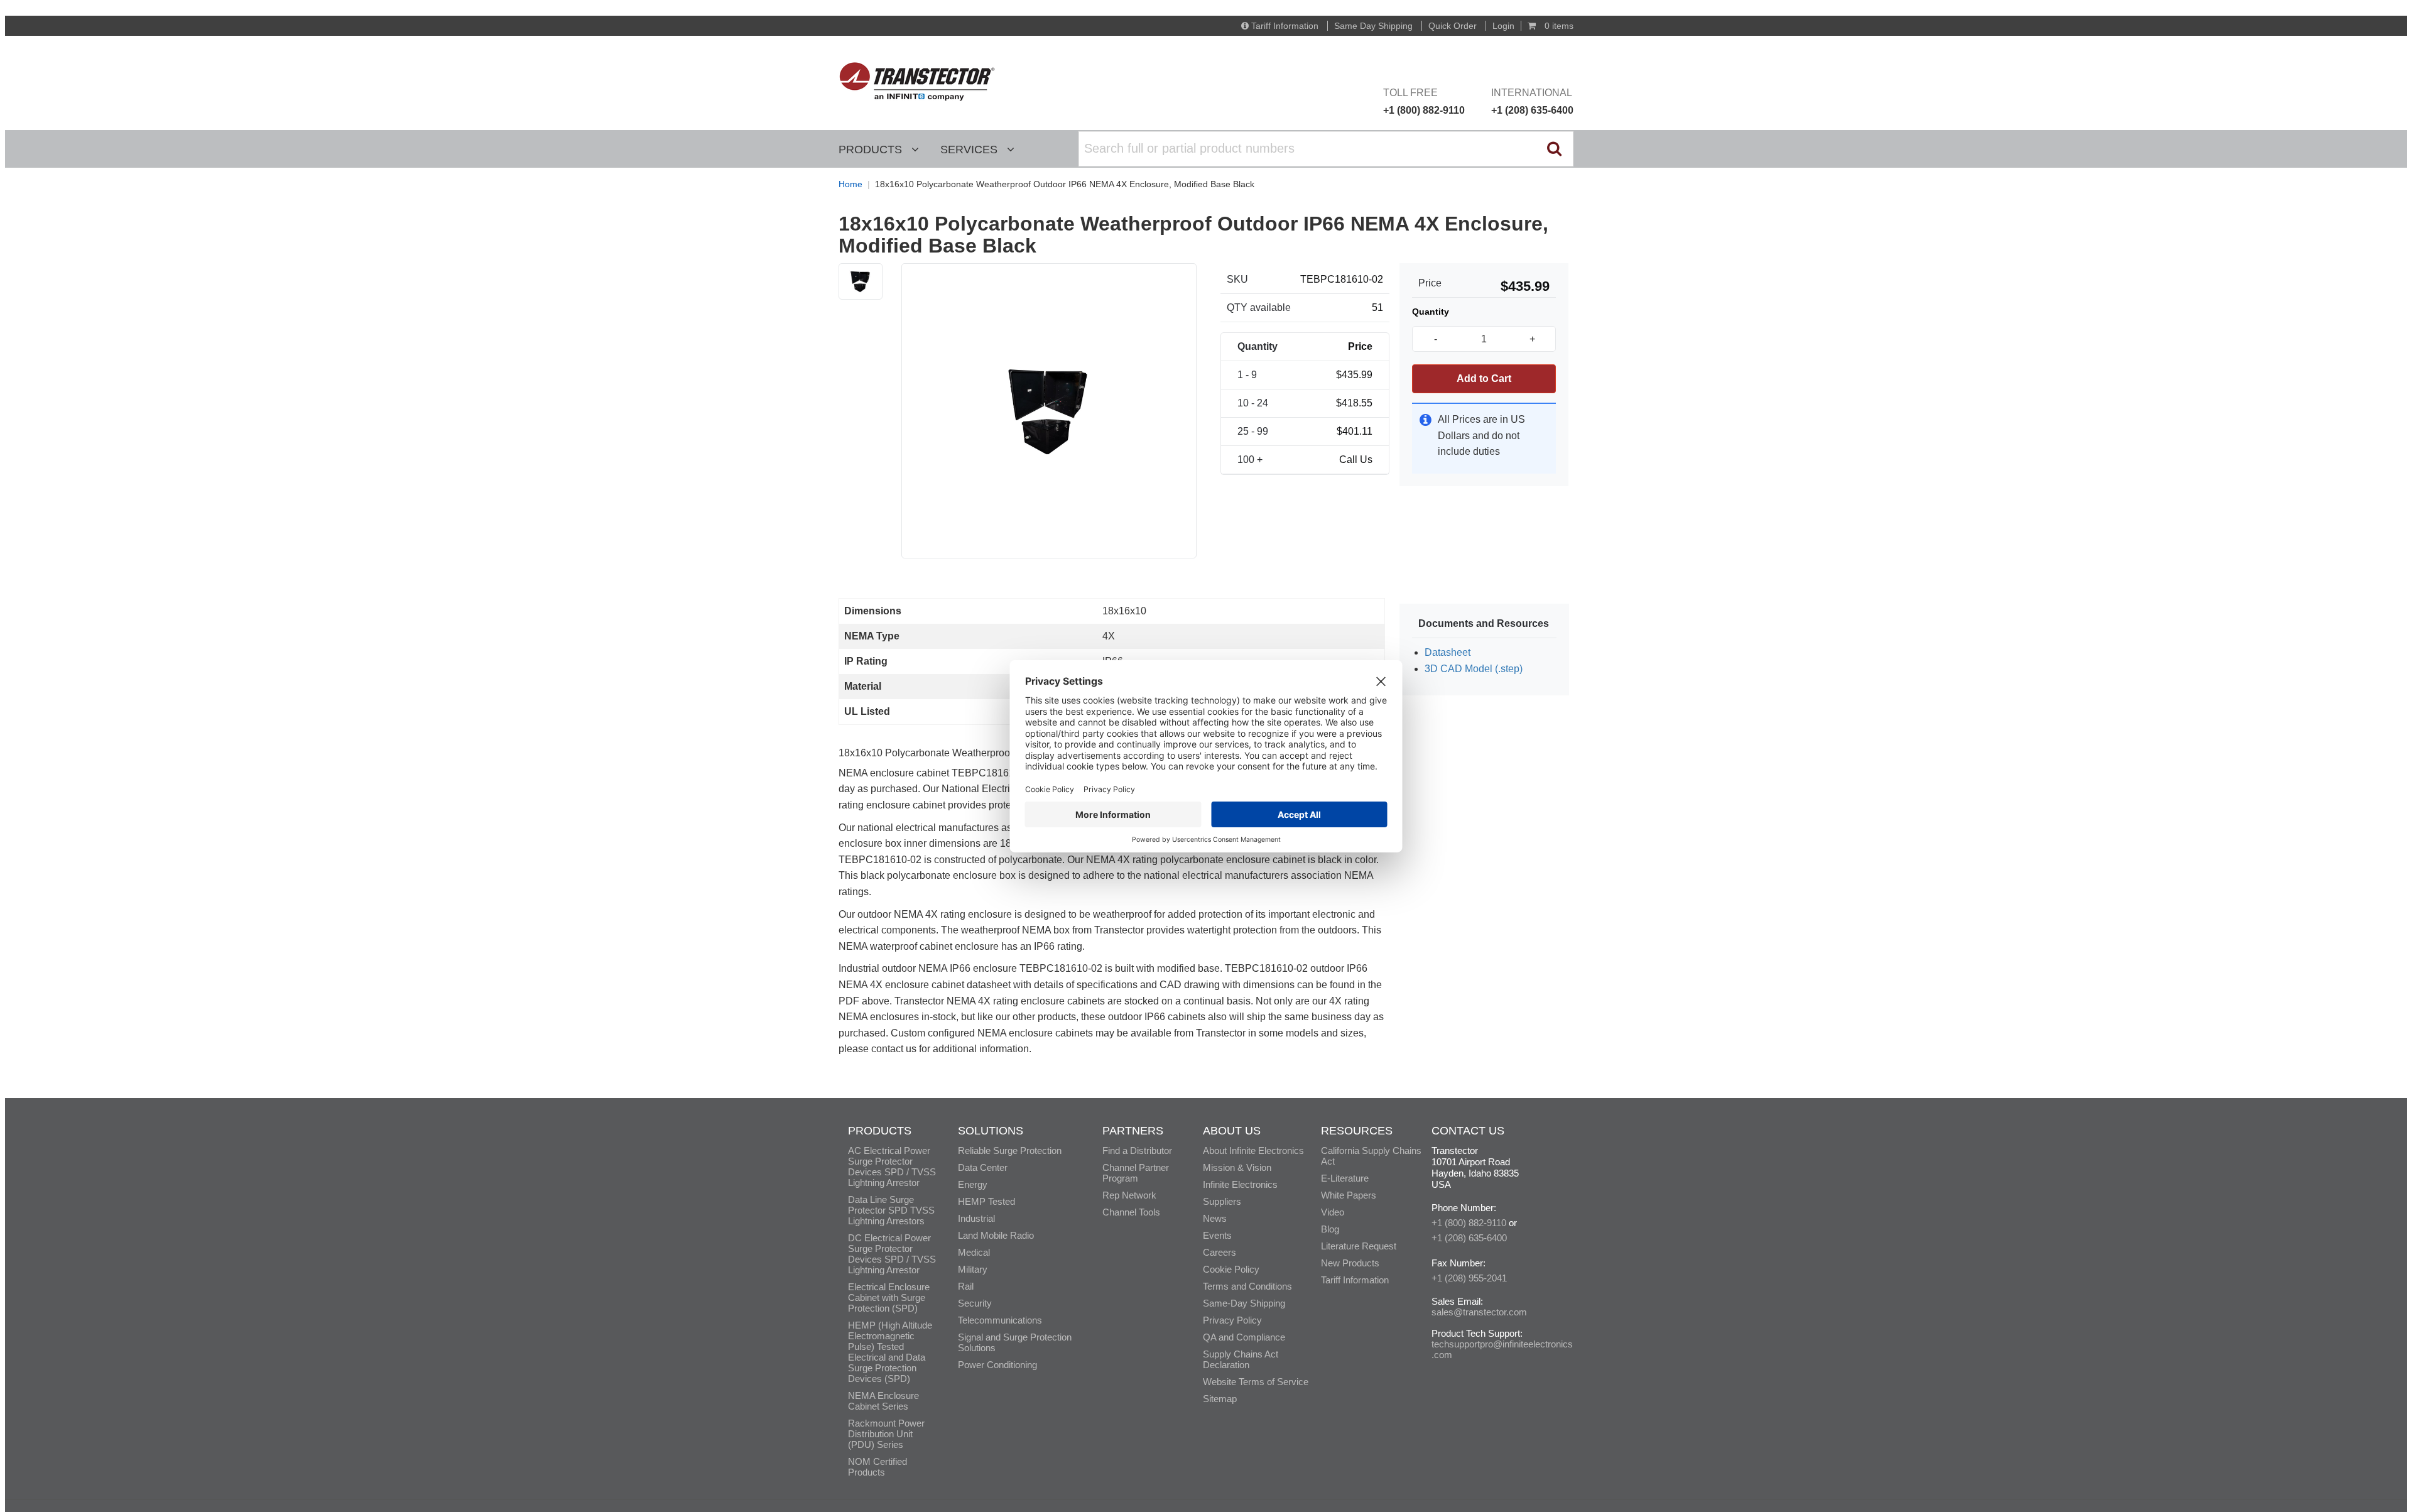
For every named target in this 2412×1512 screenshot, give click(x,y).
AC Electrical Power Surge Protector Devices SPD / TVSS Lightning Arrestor (892, 1167)
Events (1217, 1235)
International (1532, 101)
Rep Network (1129, 1195)
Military (973, 1269)
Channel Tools (1131, 1212)
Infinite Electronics (1240, 1184)
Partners (1133, 1131)
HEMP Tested (986, 1201)
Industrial (976, 1218)
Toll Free (1424, 101)
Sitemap (1220, 1399)
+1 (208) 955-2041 (1469, 1278)
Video (1333, 1212)
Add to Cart (1484, 378)
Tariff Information (1285, 26)
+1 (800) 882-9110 (1469, 1223)
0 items (1558, 26)
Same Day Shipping (1373, 26)
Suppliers (1222, 1201)
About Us (1232, 1131)
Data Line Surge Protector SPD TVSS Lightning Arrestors (891, 1210)
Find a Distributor (1137, 1150)
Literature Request (1359, 1246)
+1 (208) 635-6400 (1469, 1238)
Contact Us (1468, 1131)
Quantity (1431, 312)
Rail (966, 1286)
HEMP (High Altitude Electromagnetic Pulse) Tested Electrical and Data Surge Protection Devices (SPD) (890, 1352)
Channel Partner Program (1136, 1173)
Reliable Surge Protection (1010, 1150)
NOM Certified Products (877, 1467)
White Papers (1349, 1195)
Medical (974, 1252)
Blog (1330, 1229)
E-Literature (1345, 1178)
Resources (1357, 1131)
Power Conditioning (997, 1365)
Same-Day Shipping (1244, 1303)
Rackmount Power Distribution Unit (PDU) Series (886, 1434)
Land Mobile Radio (996, 1235)
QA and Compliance (1244, 1337)
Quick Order (1453, 26)
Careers (1220, 1252)
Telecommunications (1000, 1320)
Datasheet (1448, 652)
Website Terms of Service (1256, 1382)
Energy (973, 1184)
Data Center (983, 1167)
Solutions (991, 1131)
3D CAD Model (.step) (1474, 669)
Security (975, 1303)
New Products (1350, 1263)
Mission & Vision (1237, 1167)
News (1215, 1218)
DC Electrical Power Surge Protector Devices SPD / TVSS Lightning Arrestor (892, 1254)
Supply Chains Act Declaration (1241, 1359)
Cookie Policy (1231, 1269)
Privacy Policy (1232, 1320)
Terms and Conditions (1247, 1286)
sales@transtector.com (1479, 1312)
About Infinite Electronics (1253, 1150)
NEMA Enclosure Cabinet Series (883, 1401)
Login (1503, 26)
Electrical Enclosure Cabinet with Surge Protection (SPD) (889, 1297)
